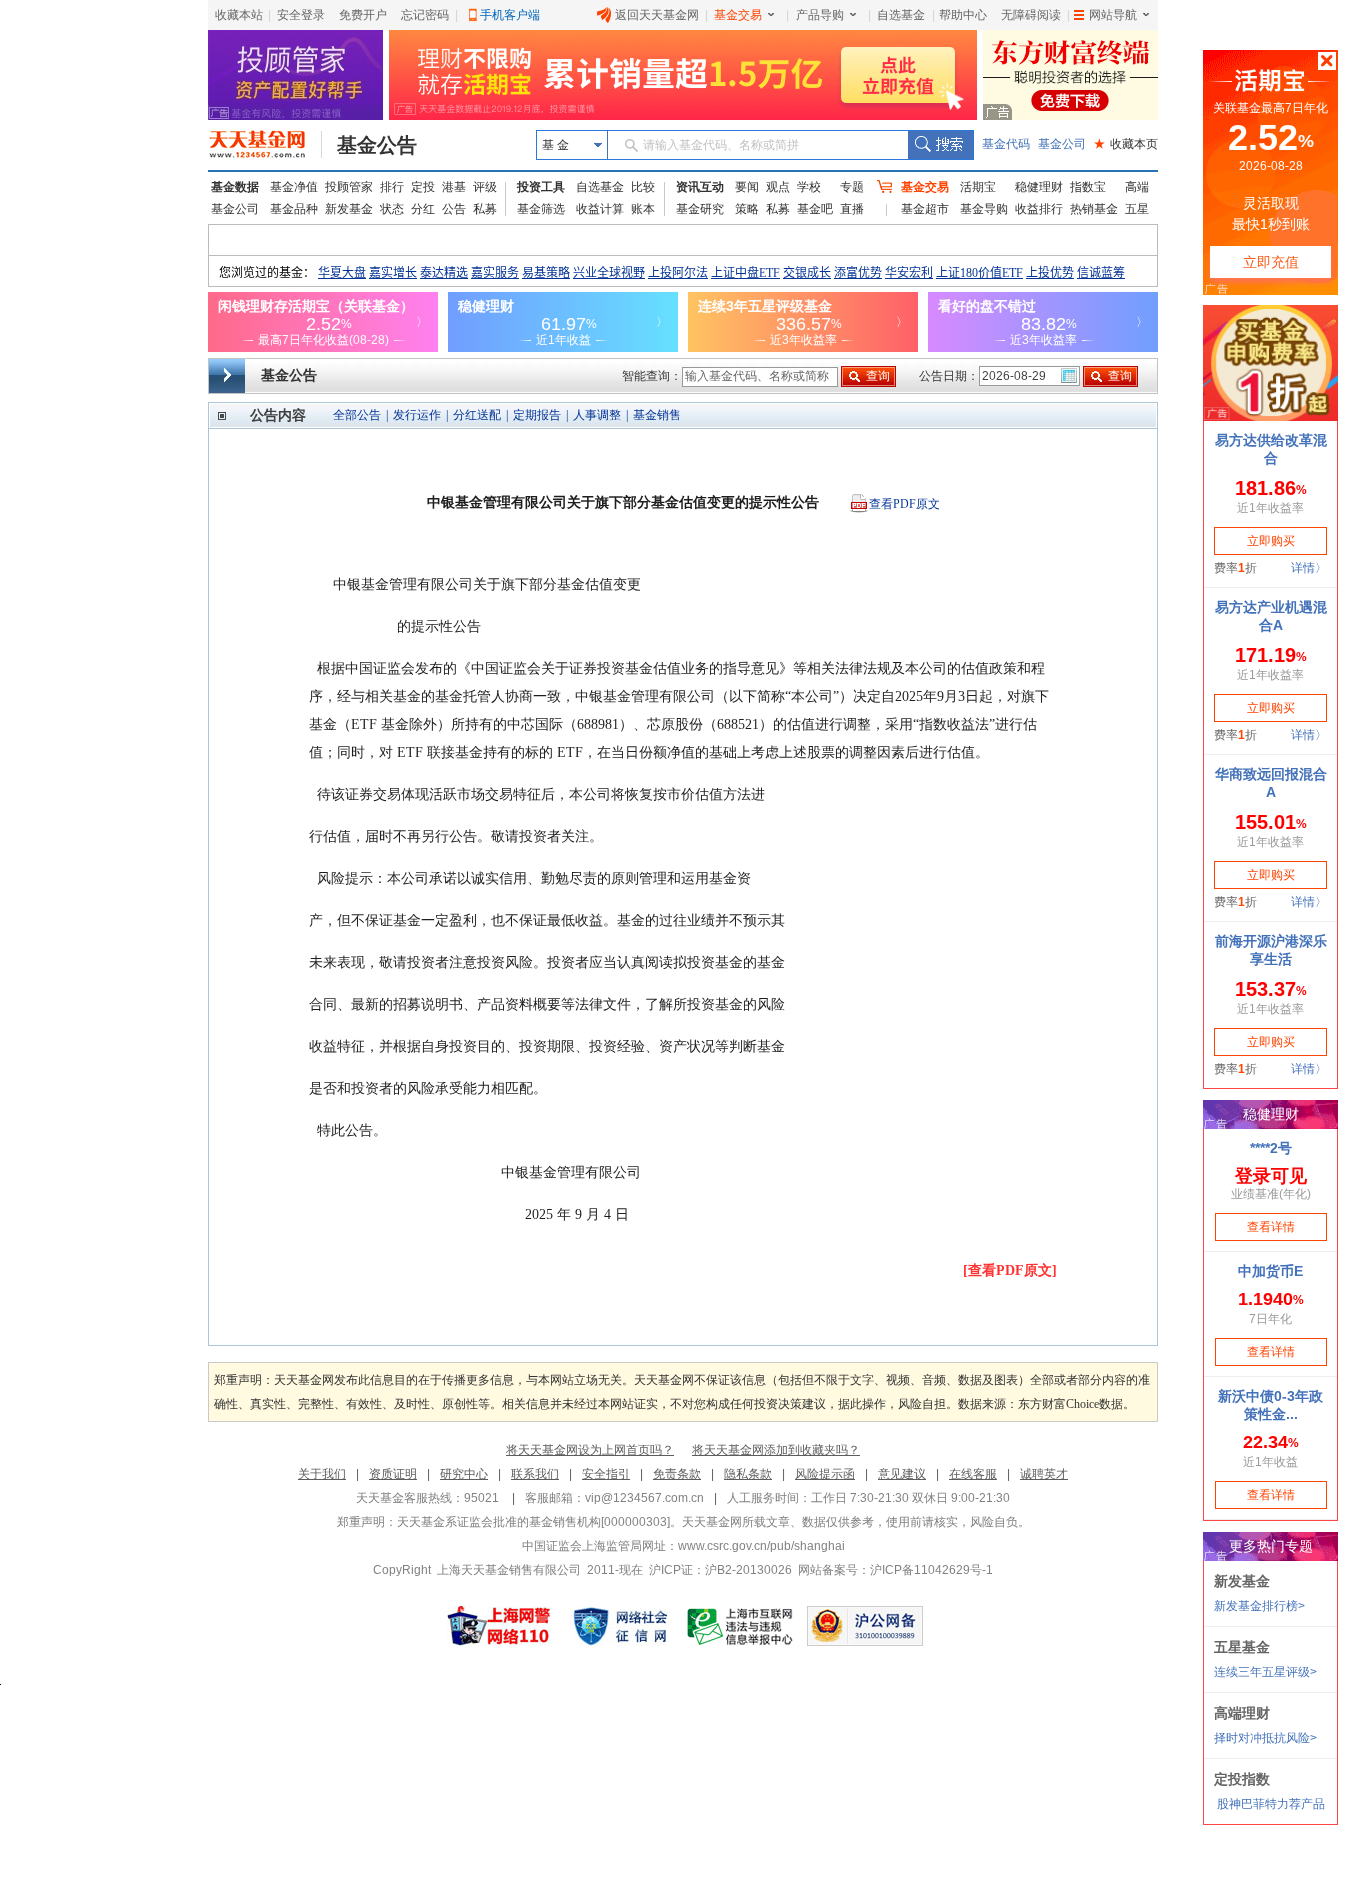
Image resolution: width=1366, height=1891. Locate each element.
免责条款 (677, 1474)
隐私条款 (748, 1474)
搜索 (940, 145)
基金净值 (294, 187)
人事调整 (597, 415)
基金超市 (925, 209)
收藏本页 (1126, 144)
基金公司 (1062, 144)
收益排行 (1039, 209)
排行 (392, 187)
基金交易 (738, 15)
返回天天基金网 (657, 15)
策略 (747, 209)
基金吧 (815, 209)
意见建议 (902, 1474)
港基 (454, 187)
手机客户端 (510, 15)
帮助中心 (963, 15)
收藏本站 (239, 15)
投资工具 (541, 187)
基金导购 (984, 209)
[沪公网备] (865, 1626)
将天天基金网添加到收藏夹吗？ (776, 1450)
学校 (809, 187)
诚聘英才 (1044, 1474)
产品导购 (820, 15)
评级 (485, 187)
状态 (392, 209)
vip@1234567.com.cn (644, 1498)
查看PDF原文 (904, 504)
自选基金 (901, 15)
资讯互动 (700, 187)
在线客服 (973, 1474)
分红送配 (477, 415)
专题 (852, 187)
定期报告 (537, 415)
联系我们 (535, 1474)
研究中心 (464, 1474)
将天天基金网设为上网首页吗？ (590, 1450)
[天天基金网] (265, 145)
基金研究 (700, 209)
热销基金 (1094, 209)
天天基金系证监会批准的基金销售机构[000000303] (533, 1522)
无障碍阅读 (1031, 15)
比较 (643, 187)
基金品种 (294, 209)
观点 (778, 187)
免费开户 (363, 15)
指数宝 (1088, 187)
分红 (423, 209)
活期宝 (978, 187)
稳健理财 (1039, 187)
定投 (423, 187)
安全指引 (606, 1474)
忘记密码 (425, 15)
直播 (852, 209)
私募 (485, 209)
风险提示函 (825, 1474)
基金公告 (377, 145)
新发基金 (349, 209)
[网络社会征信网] (620, 1626)
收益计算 (600, 209)
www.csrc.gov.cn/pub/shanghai (761, 1546)
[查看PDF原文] (1010, 1270)
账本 (643, 209)
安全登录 (301, 15)
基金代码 (1006, 144)
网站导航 (1113, 15)
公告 (454, 209)
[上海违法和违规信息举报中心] (741, 1626)
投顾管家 (349, 187)
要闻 (747, 187)
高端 (1137, 187)
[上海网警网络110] (499, 1626)
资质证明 (393, 1474)
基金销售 (657, 415)
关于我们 (322, 1474)
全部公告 (357, 415)
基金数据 (235, 187)
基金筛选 (541, 209)
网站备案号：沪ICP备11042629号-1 (895, 1570)
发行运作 (417, 415)
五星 (1137, 209)
